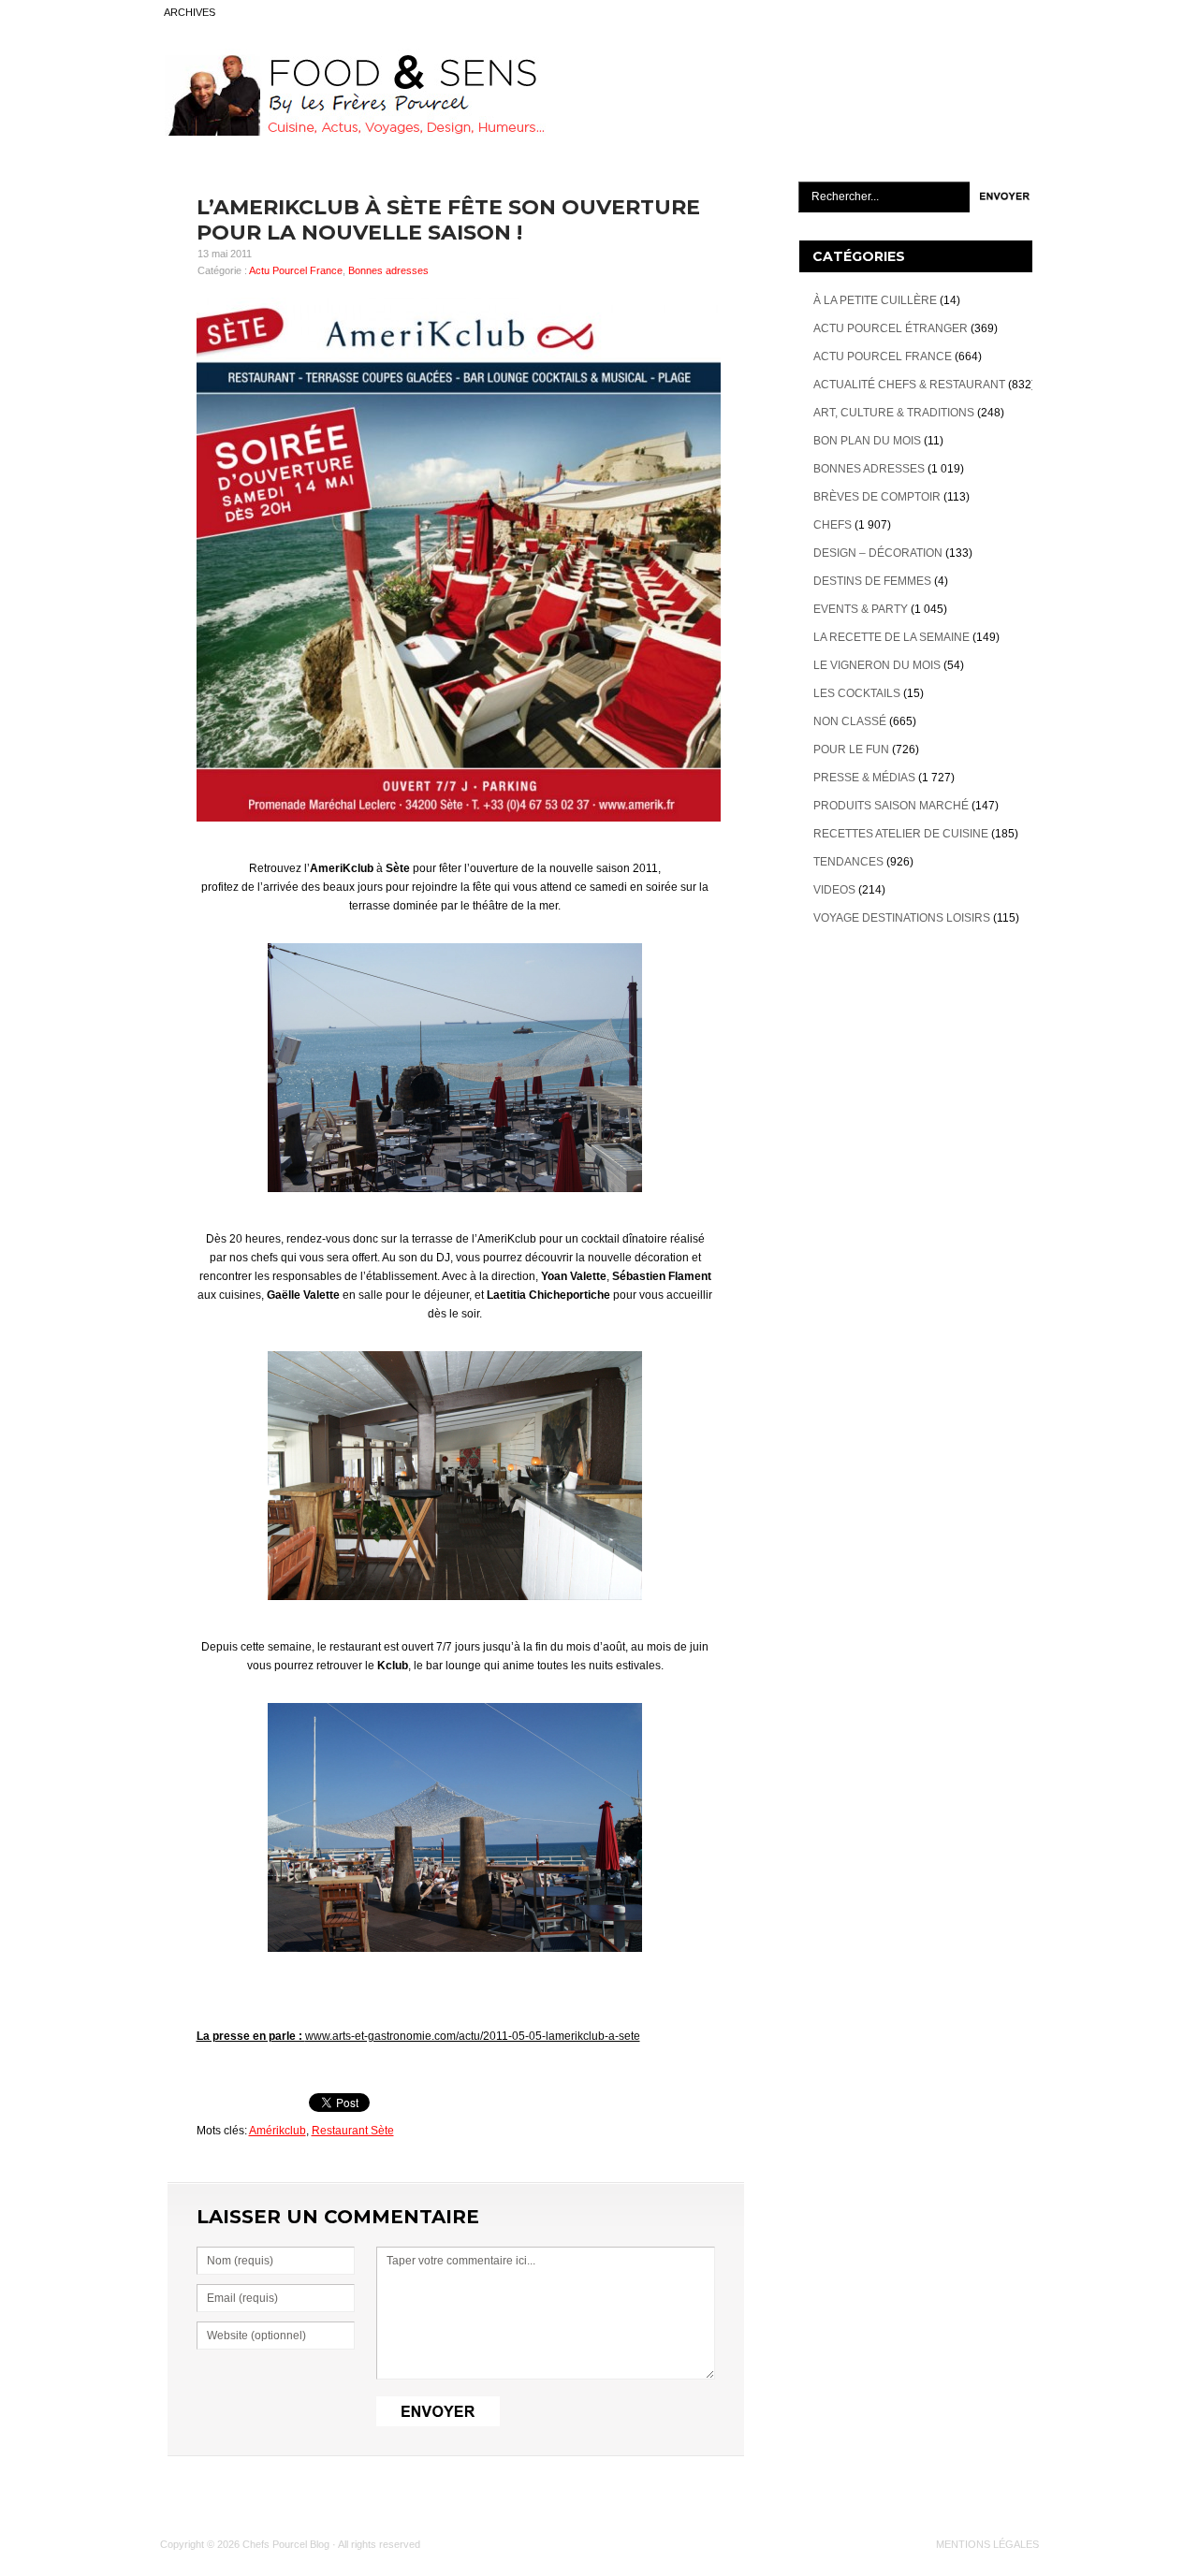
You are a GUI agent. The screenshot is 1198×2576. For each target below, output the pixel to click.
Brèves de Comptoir (877, 497)
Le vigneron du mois (877, 665)
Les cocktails (857, 693)
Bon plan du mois (867, 441)
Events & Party (861, 609)
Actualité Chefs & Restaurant (909, 385)
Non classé (850, 721)
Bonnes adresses (388, 270)
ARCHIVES (190, 12)
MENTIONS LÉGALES (987, 2544)
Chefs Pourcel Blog (286, 2544)
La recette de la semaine (891, 637)
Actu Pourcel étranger (891, 328)
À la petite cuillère (875, 300)
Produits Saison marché (891, 806)
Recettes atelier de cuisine (901, 834)
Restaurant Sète (353, 2131)
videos (834, 890)
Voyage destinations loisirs (902, 918)
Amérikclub (278, 2131)
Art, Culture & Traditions (894, 413)
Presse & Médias (864, 778)
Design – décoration (878, 553)
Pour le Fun (851, 750)
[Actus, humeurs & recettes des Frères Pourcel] (353, 132)
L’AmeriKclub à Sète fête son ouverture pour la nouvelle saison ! (448, 220)
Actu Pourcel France (296, 270)
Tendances (848, 862)
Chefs (833, 525)
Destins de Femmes (872, 581)
